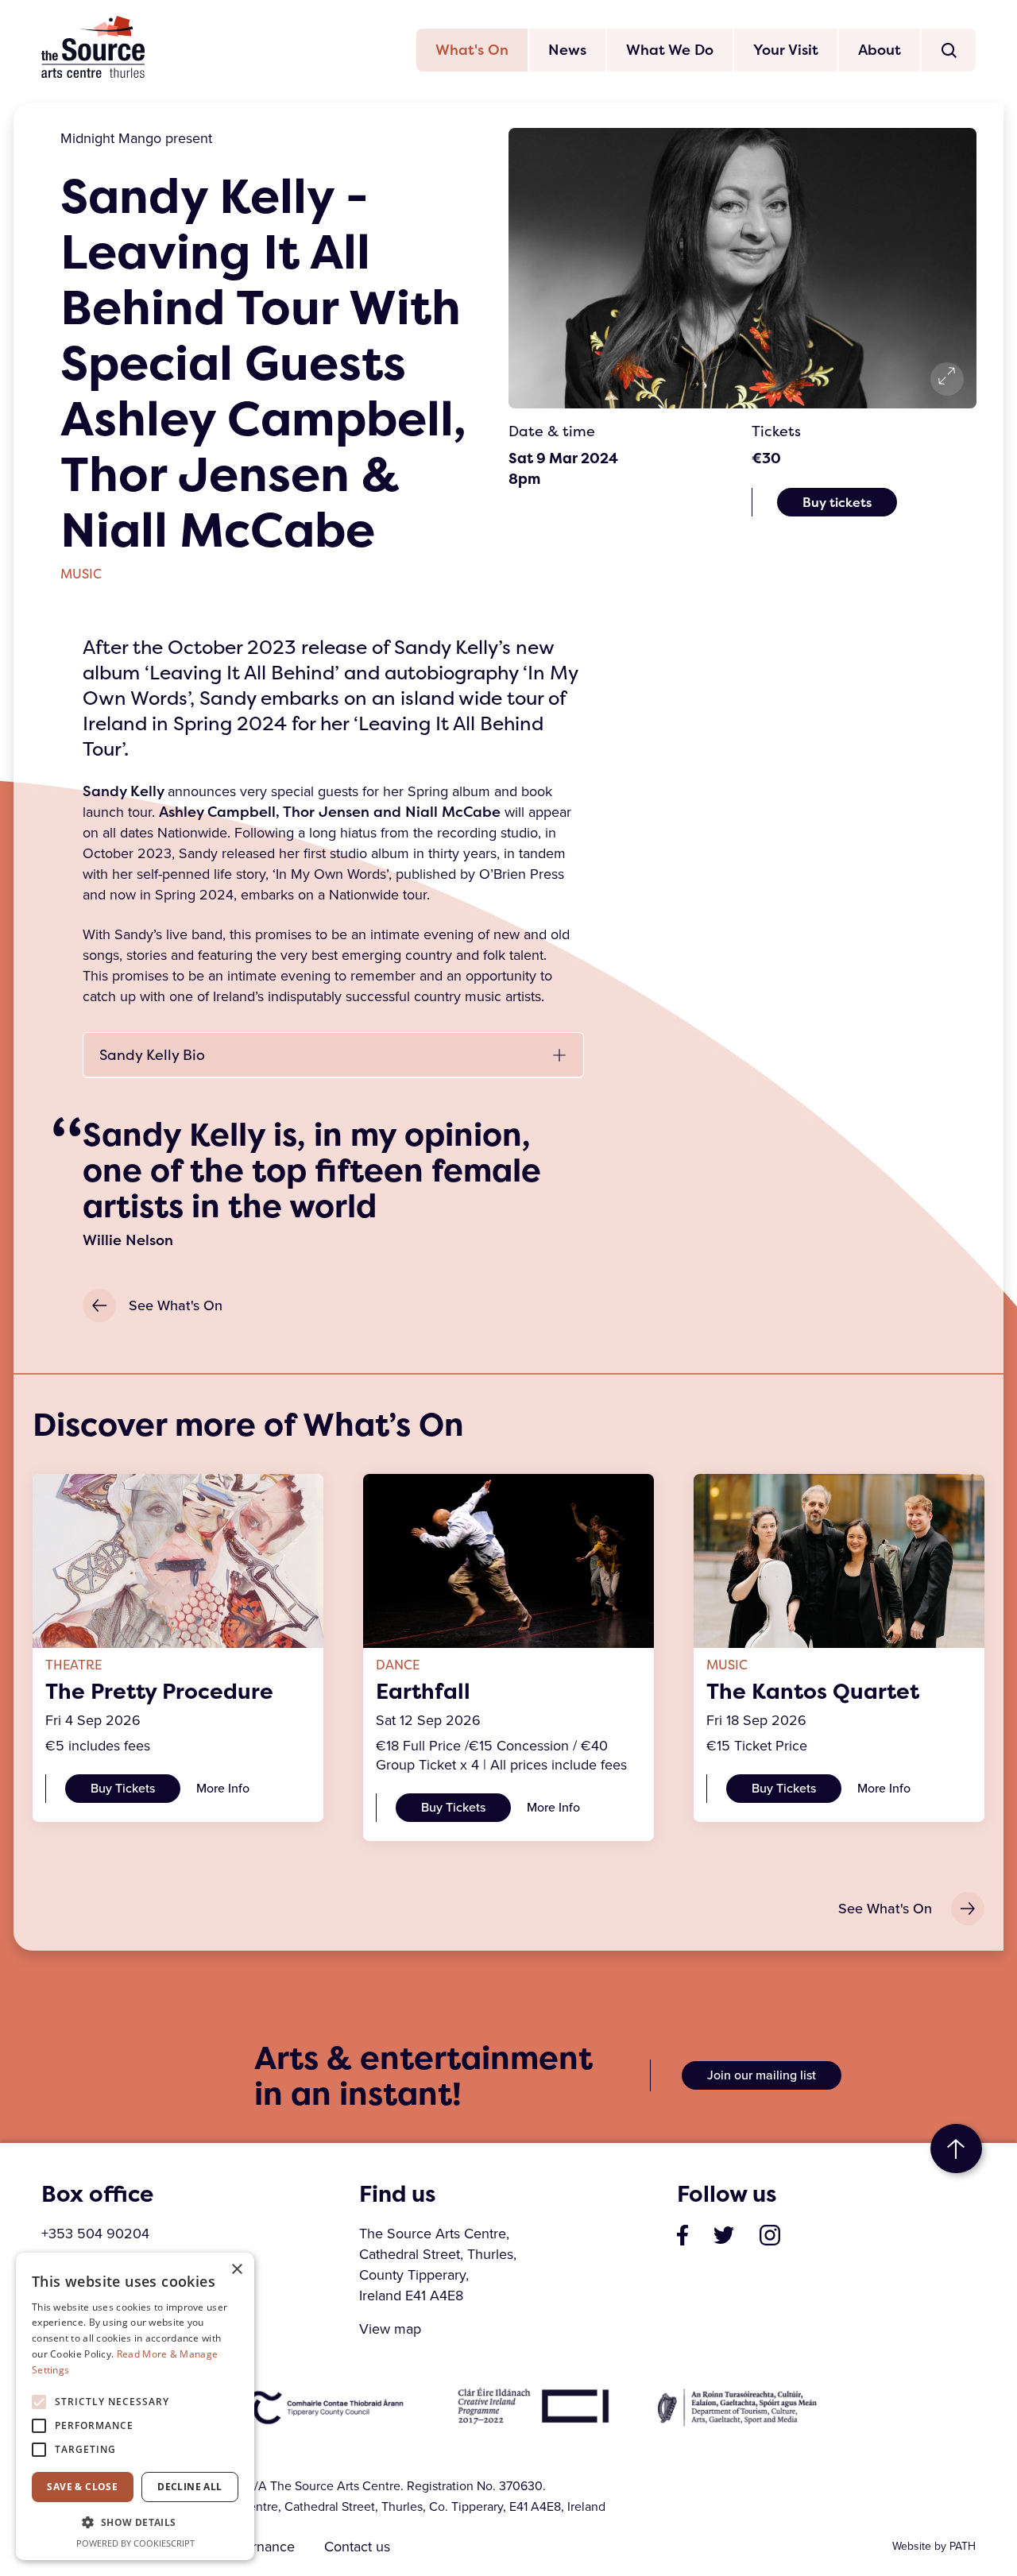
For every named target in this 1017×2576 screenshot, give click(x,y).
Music (81, 574)
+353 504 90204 (95, 2234)
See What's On (176, 1305)
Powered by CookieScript (135, 2543)
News (567, 50)
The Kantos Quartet (813, 1692)
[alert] (135, 2406)
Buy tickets (837, 502)
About (880, 50)
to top (956, 2149)
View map (390, 2329)
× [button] (236, 2270)
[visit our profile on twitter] (724, 2234)
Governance (257, 2547)
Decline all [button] (189, 2487)
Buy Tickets (123, 1788)
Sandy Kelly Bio (152, 1055)
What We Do (670, 50)
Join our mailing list (762, 2075)
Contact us (357, 2547)
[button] (135, 2523)
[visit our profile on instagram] (770, 2234)
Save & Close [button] (82, 2487)
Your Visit (786, 50)
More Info (223, 1788)
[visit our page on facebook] (683, 2234)
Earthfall (423, 1692)
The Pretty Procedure (159, 1692)
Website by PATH (934, 2546)
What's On (472, 50)
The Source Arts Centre (93, 47)
